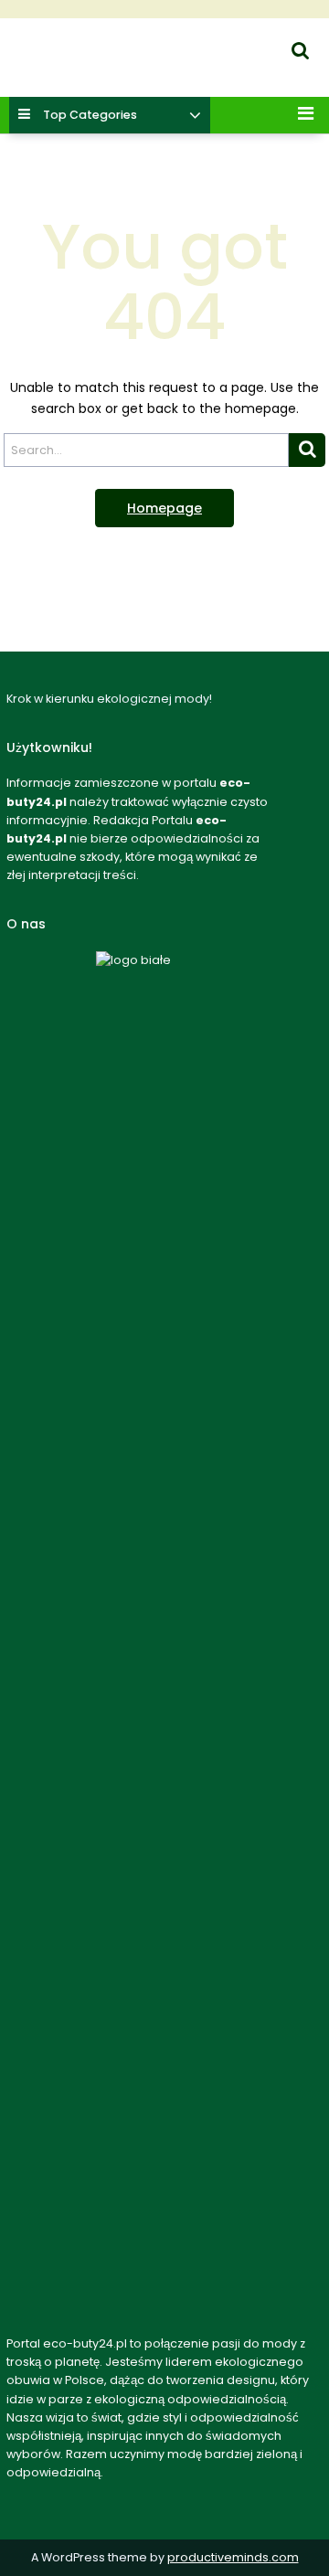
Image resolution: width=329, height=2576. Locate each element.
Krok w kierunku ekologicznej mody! (112, 69)
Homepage (164, 508)
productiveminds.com (233, 2557)
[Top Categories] (195, 117)
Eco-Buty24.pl (44, 47)
